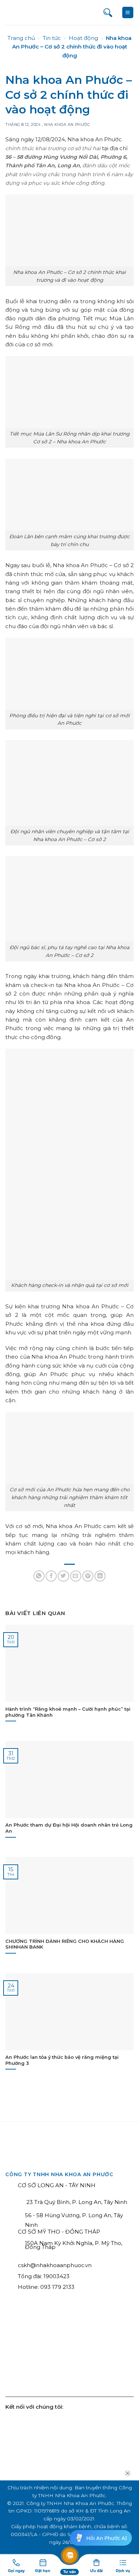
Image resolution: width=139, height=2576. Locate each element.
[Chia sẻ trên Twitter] (63, 1576)
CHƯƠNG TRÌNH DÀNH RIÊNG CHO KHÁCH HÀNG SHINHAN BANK (65, 1944)
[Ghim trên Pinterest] (88, 1576)
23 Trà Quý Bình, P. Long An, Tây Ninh (76, 2202)
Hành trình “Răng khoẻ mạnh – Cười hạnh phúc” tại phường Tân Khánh (68, 1712)
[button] (128, 12)
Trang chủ (21, 38)
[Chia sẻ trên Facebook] (51, 1576)
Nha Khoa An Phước (67, 125)
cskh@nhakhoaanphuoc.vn (55, 2265)
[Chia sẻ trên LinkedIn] (100, 1576)
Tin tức (52, 38)
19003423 (56, 2276)
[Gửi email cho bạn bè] (76, 1576)
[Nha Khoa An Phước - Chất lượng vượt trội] (32, 13)
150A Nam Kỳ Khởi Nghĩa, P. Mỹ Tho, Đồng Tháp (74, 2245)
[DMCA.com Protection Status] (104, 2355)
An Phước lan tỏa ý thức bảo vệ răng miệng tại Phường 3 (62, 2060)
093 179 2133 (57, 2287)
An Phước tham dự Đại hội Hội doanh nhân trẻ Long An (69, 1828)
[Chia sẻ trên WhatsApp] (39, 1576)
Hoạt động (83, 38)
